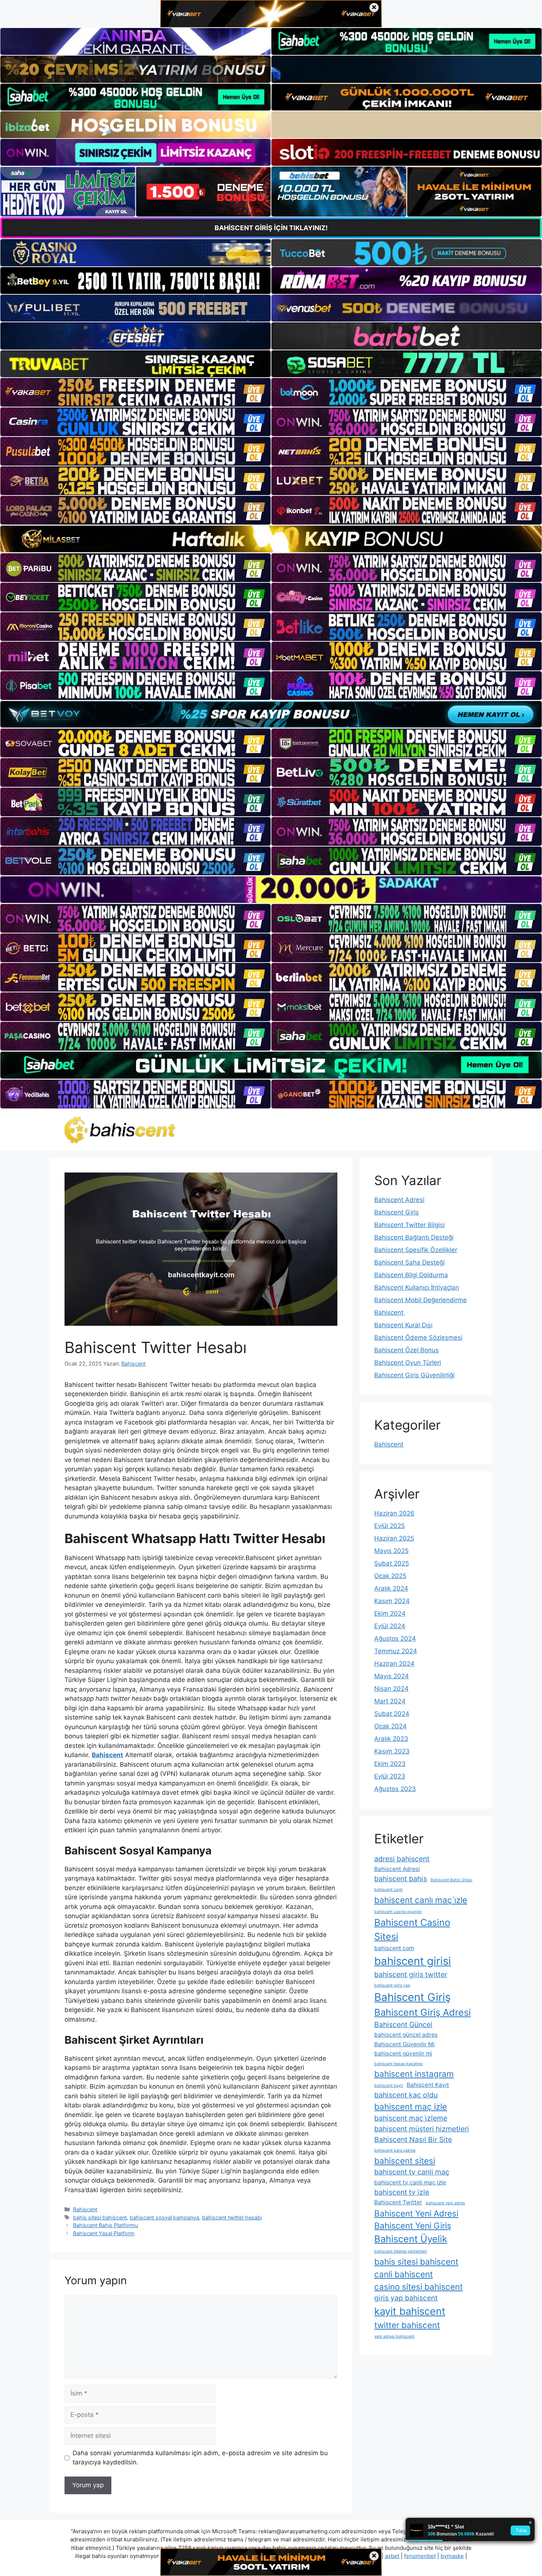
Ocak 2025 (390, 1576)
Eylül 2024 (390, 1626)
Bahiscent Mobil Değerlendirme (421, 1300)
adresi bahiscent (402, 1859)
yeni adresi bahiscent (394, 2336)
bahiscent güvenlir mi (403, 2053)
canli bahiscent (404, 2274)
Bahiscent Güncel (403, 2025)
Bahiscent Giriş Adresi (423, 2012)
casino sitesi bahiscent (418, 2287)
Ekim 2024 (390, 1613)
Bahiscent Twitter (398, 2202)
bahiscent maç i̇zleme (411, 2118)
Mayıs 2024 (392, 1676)
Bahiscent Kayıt (428, 2085)
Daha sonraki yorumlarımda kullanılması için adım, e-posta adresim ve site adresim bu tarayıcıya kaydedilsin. (200, 2458)
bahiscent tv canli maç (412, 2172)
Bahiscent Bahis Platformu (105, 2225)
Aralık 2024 (391, 1588)
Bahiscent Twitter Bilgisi (409, 1225)
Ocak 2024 (390, 1726)
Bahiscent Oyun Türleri (408, 1363)
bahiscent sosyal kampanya (164, 2217)
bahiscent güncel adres (406, 2035)
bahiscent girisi (413, 1961)
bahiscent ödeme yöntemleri (401, 2251)
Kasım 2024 (392, 1601)
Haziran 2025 (394, 1538)
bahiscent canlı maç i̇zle (421, 1900)
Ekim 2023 (390, 1764)
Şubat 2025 (392, 1563)
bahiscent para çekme (395, 2150)
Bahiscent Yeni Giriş (413, 2225)
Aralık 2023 (391, 1739)
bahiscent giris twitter (411, 1974)
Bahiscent (85, 2209)
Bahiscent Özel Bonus (406, 1350)
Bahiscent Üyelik (411, 2239)
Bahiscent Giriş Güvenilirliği (414, 1375)
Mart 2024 (390, 1701)
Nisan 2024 (391, 1689)
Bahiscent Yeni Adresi (416, 2213)
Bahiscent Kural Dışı (403, 1325)
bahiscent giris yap (392, 1985)
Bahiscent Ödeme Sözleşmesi (418, 1338)
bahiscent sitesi (405, 2161)
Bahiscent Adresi (399, 1200)
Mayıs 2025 (391, 1551)
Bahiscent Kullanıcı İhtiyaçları (417, 1287)
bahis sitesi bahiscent (100, 2217)
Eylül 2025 (390, 1526)
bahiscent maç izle (411, 2107)
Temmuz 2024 (396, 1651)
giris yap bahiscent (406, 2298)
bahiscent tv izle (402, 2192)
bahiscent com (394, 1948)
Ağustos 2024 (395, 1639)
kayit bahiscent (410, 2311)
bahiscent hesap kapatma (398, 2064)
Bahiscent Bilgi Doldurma (411, 1275)
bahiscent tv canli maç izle (410, 2182)
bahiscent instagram (414, 2074)
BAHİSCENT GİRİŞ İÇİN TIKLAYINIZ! (271, 228)
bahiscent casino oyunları (398, 1912)
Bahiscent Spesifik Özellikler (416, 1250)
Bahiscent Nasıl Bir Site (413, 2139)
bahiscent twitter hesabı (232, 2217)
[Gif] (271, 539)
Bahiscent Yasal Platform (104, 2233)
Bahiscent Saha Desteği (409, 1262)
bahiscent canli (388, 1890)
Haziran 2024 (394, 1664)
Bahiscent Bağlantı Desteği (414, 1237)
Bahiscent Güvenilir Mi (404, 2044)
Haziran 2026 (394, 1513)
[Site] (135, 392)
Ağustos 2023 (395, 1789)
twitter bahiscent (407, 2325)
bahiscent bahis (401, 1879)
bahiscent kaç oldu (406, 2095)
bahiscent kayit (389, 2086)
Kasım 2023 (392, 1751)
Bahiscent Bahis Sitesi (451, 1880)
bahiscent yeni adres (445, 2203)
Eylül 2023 (390, 1776)
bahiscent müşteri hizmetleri (422, 2129)
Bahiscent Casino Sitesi (412, 1929)
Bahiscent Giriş (397, 1212)
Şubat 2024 (392, 1714)
